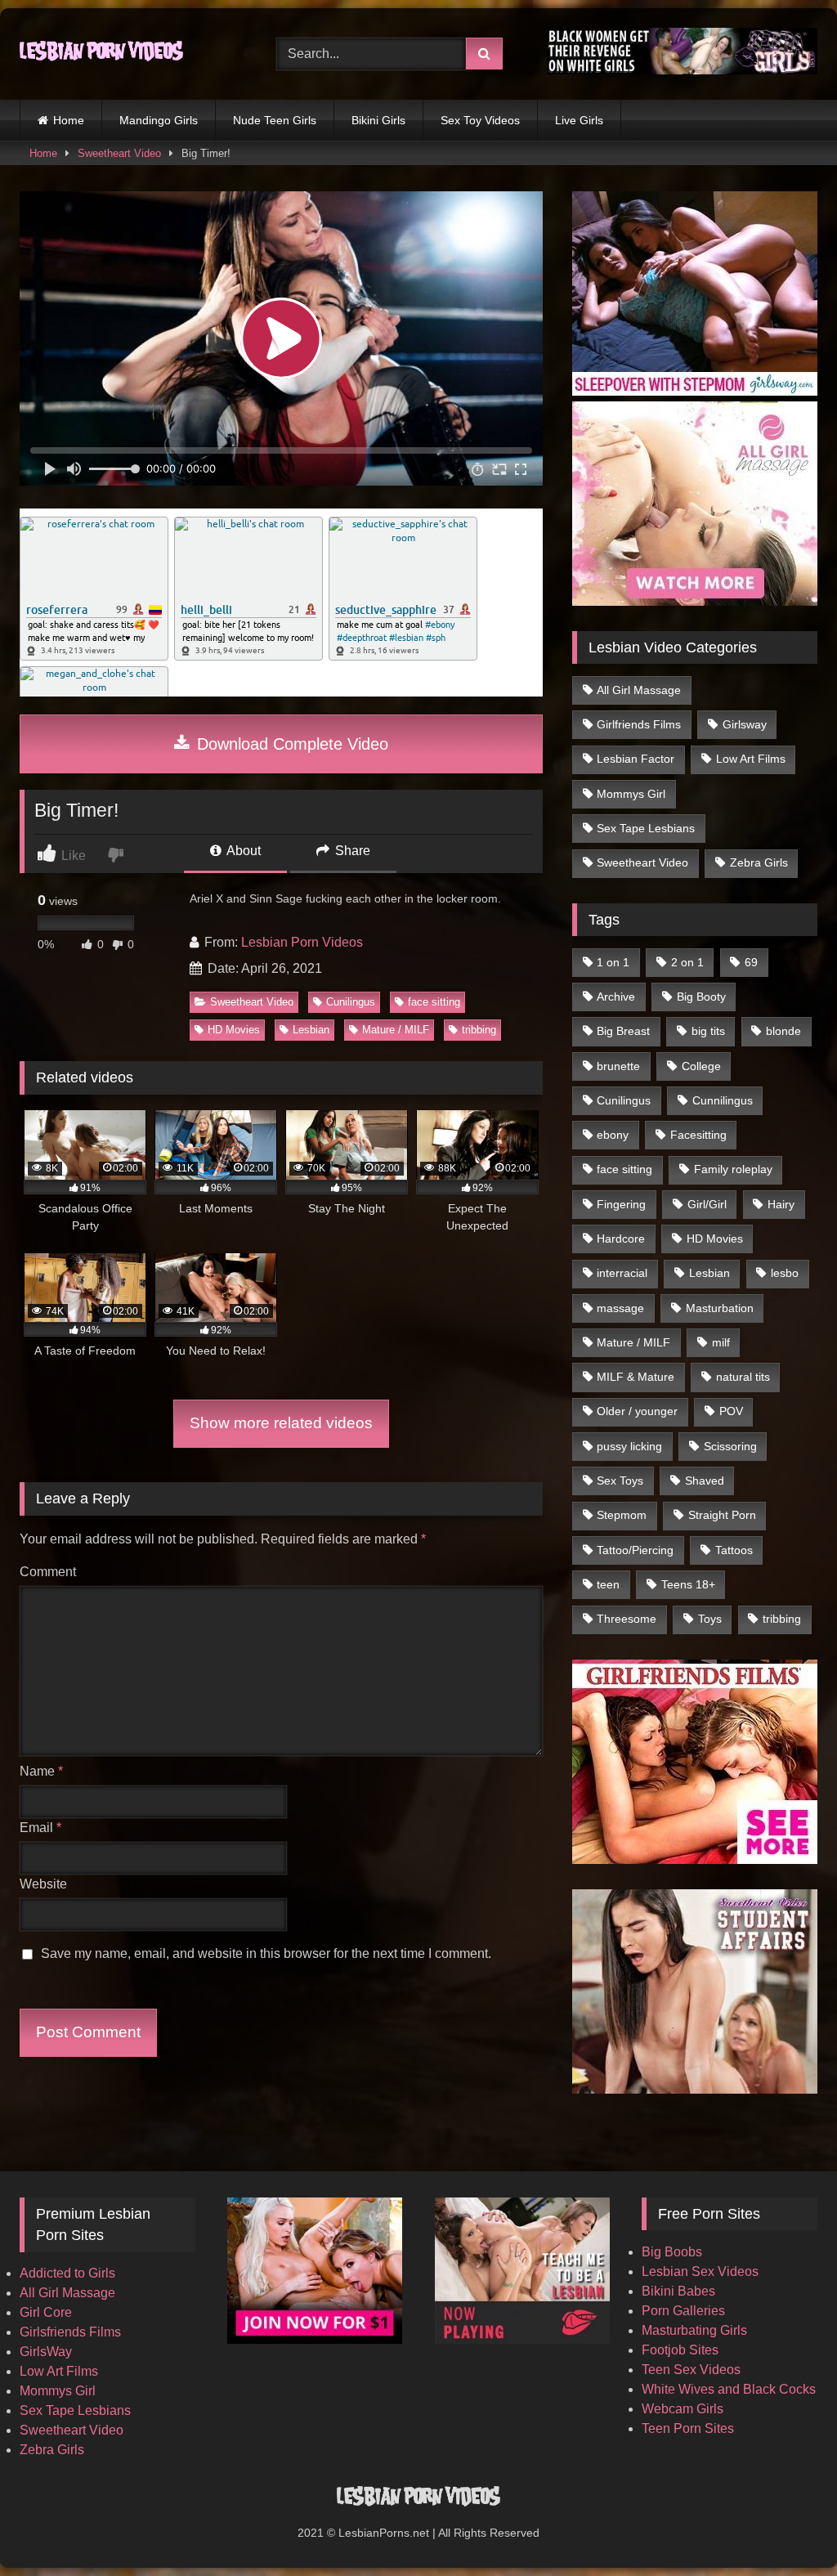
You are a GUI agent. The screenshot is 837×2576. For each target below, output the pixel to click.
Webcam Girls (683, 2409)
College (701, 1066)
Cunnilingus (723, 1100)
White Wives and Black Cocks (729, 2389)
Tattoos (734, 1550)
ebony (613, 1135)
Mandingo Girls (159, 120)
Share (351, 851)
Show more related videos (281, 1423)
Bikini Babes (678, 2291)
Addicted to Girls (67, 2273)
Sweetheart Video (119, 153)
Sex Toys (620, 1481)
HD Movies (234, 1030)
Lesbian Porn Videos (302, 942)
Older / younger (637, 1411)
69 (751, 962)
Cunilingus (351, 1002)
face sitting (434, 1002)
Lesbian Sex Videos (700, 2271)
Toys (710, 1619)
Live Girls (579, 120)
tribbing (479, 1030)
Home (69, 120)
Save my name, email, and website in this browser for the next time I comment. (266, 1953)
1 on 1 (613, 962)
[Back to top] (786, 2527)
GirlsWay (46, 2352)
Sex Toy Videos (480, 120)
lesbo (785, 1273)
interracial (622, 1273)
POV (731, 1411)
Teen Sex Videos (691, 2370)
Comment (48, 1572)
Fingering (621, 1204)
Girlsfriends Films (70, 2332)
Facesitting (698, 1135)
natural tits (743, 1377)
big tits (708, 1031)
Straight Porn (722, 1515)
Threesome (627, 1619)
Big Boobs (672, 2252)
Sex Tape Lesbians (646, 828)
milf (721, 1342)
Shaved (705, 1481)
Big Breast (623, 1031)
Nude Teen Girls (275, 120)
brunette (618, 1066)
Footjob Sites (680, 2350)
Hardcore (621, 1239)
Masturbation (720, 1308)
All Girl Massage (639, 690)
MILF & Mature (636, 1377)
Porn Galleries (683, 2311)
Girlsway (745, 724)
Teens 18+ (688, 1584)
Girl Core (46, 2312)
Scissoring (730, 1446)
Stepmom (622, 1515)
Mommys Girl (631, 794)
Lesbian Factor (636, 759)
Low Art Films (751, 759)
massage (620, 1308)
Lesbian (311, 1030)
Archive (616, 997)
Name (41, 1771)
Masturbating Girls (694, 2330)
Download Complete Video (290, 744)
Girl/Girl (707, 1204)
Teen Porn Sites (688, 2428)
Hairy (781, 1204)
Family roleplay (733, 1169)
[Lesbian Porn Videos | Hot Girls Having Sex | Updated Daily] (129, 54)
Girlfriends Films (639, 724)
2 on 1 (687, 962)
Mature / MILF (396, 1030)
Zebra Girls (759, 862)
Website (43, 1884)
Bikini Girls (378, 120)
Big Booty (701, 997)
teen (608, 1584)
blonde (783, 1031)
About (242, 851)
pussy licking (629, 1446)
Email (40, 1828)
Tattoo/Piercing (635, 1550)
